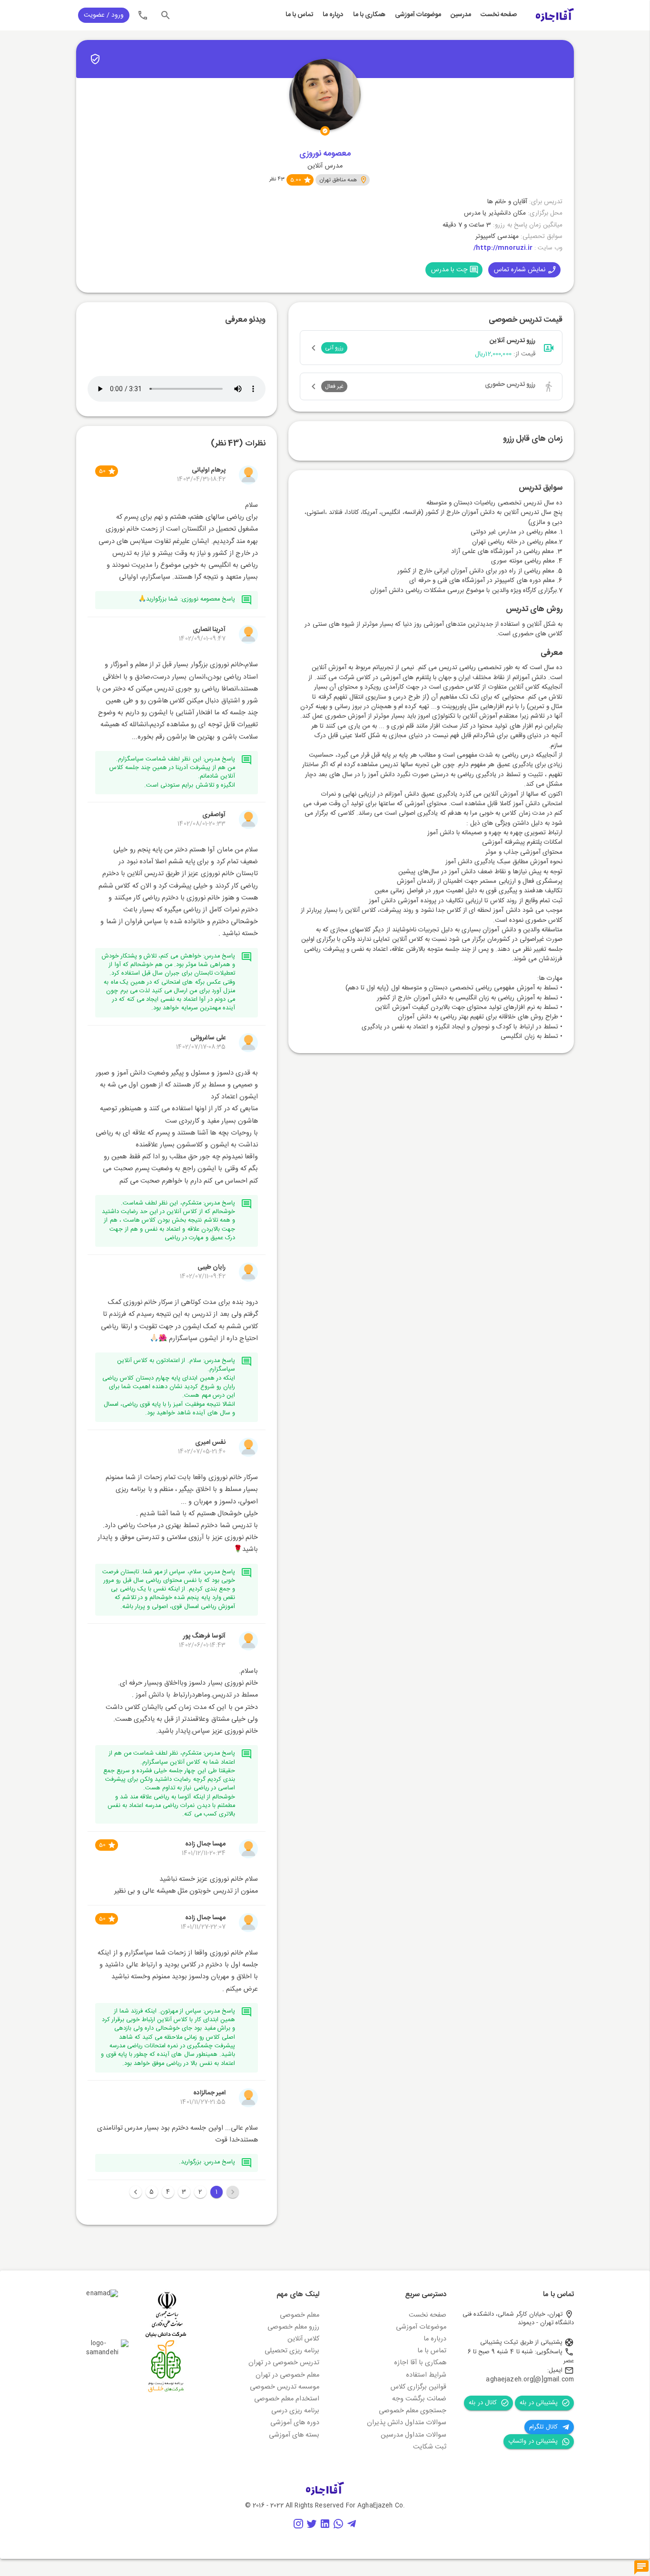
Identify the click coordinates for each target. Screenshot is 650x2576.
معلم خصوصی (300, 2315)
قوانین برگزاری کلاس (419, 2387)
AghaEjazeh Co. (381, 2506)
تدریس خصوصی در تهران (284, 2363)
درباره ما (333, 15)
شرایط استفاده (426, 2375)
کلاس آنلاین (303, 2339)
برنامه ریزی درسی (295, 2411)
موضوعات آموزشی (418, 15)
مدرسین (461, 15)
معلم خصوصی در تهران (287, 2375)
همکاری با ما (369, 15)
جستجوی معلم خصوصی (413, 2411)
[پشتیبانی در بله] (641, 2568)
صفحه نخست (499, 15)
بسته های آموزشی (294, 2435)
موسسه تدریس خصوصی (285, 2387)
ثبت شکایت (430, 2447)
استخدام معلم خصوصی (287, 2399)
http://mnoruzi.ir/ (503, 248)
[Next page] (136, 2192)
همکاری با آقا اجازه (420, 2363)
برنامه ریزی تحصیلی (292, 2351)
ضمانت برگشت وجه (419, 2399)
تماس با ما (299, 15)
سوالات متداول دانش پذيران (407, 2423)
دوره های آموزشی (295, 2423)
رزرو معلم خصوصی (293, 2327)
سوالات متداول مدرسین (414, 2435)
